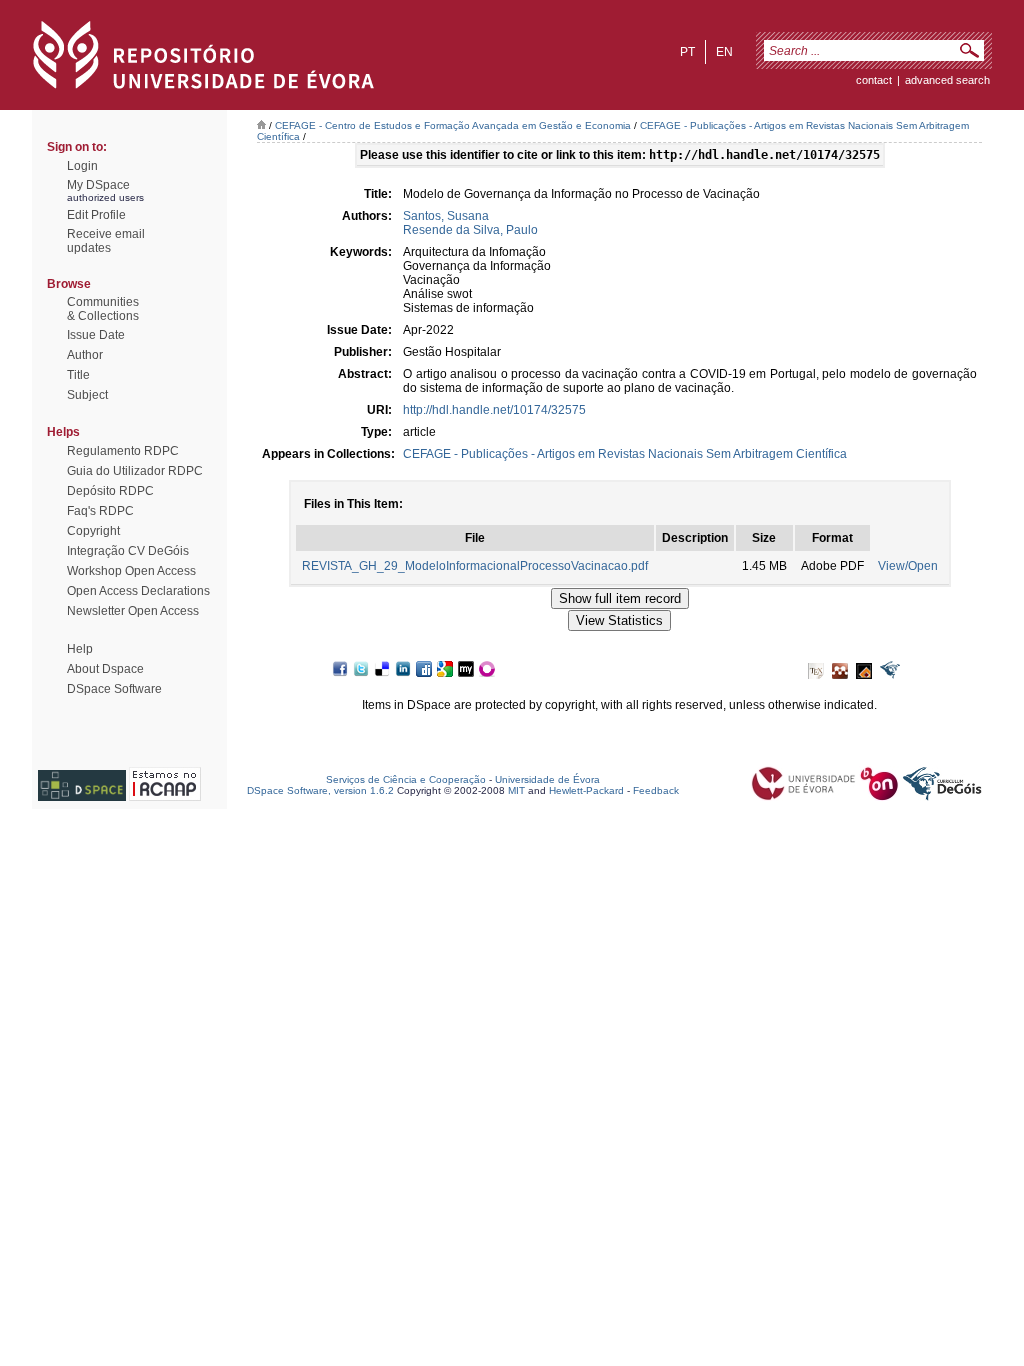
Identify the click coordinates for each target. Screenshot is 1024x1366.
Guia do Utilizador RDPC (135, 471)
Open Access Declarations (138, 591)
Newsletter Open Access (133, 611)
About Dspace (105, 669)
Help (80, 649)
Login (82, 166)
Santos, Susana (446, 216)
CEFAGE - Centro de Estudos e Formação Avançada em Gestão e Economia (453, 125)
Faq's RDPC (100, 511)
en (724, 52)
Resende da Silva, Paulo (470, 230)
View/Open (908, 566)
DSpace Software (114, 689)
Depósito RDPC (110, 491)
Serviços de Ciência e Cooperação (406, 779)
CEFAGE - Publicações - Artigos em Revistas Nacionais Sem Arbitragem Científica (625, 454)
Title (78, 375)
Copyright (93, 531)
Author (85, 355)
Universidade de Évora (547, 779)
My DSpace (98, 185)
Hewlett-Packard (586, 790)
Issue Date (96, 335)
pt (687, 52)
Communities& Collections (103, 309)
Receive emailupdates (106, 241)
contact (874, 80)
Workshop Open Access (131, 571)
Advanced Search (947, 80)
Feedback (656, 790)
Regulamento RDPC (123, 451)
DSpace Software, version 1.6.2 (320, 790)
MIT (516, 790)
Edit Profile (96, 215)
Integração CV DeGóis (128, 551)
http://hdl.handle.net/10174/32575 (494, 410)
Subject (87, 395)
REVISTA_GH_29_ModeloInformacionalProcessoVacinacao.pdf (475, 566)
